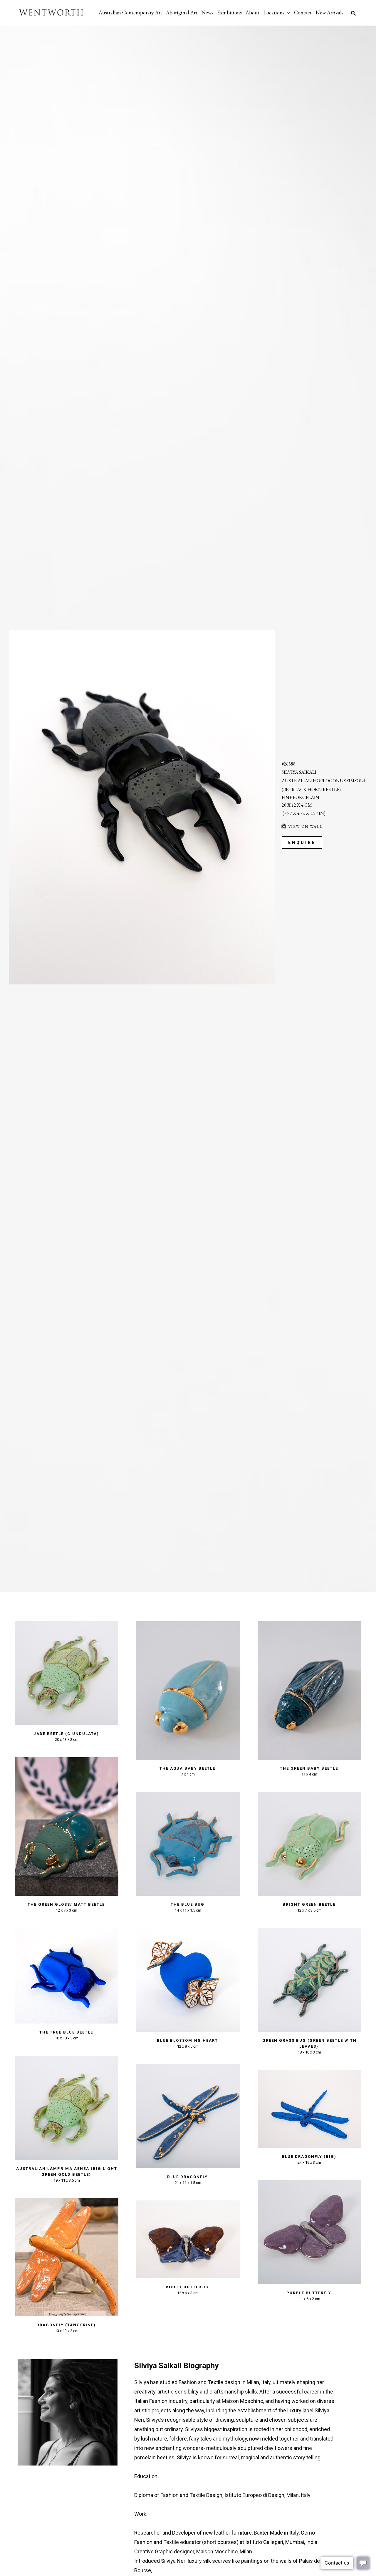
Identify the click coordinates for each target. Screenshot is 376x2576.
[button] (277, 12)
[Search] (353, 13)
